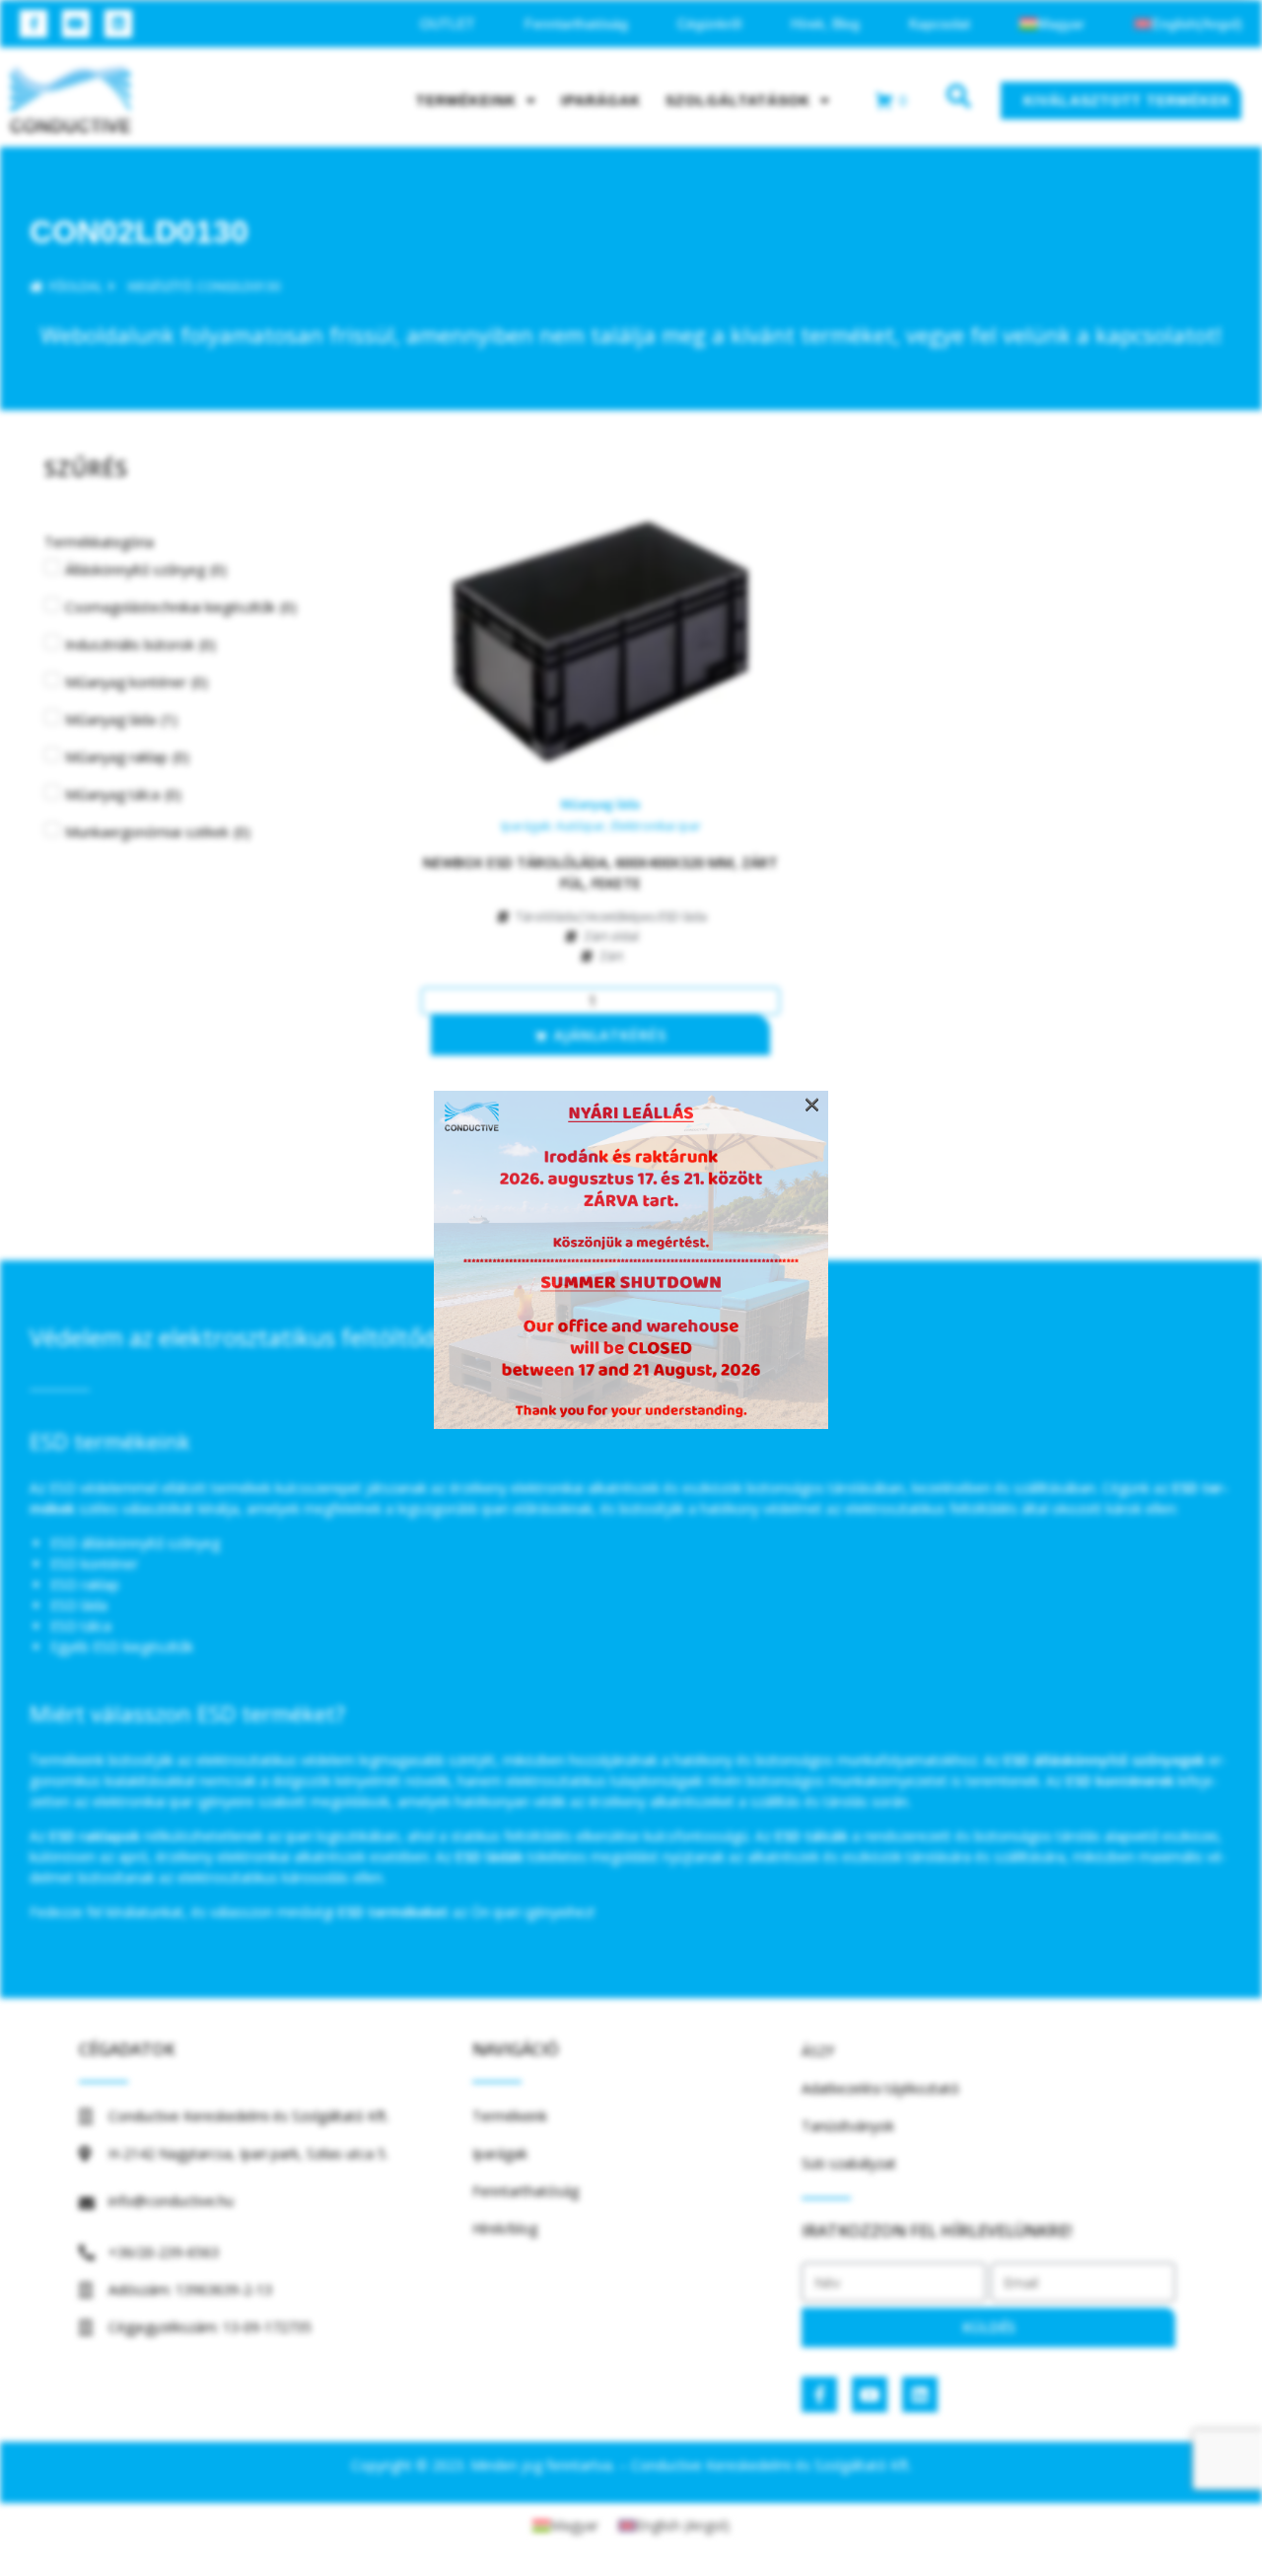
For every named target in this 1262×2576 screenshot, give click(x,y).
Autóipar (581, 826)
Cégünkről (709, 24)
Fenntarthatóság (576, 24)
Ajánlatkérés (610, 1035)
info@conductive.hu (171, 2201)
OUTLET (448, 24)
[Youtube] (76, 24)
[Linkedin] (118, 24)
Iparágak (601, 101)
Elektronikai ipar (656, 826)
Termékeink (466, 101)
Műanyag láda (600, 804)
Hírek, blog (825, 24)
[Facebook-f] (34, 24)
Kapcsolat (940, 24)
